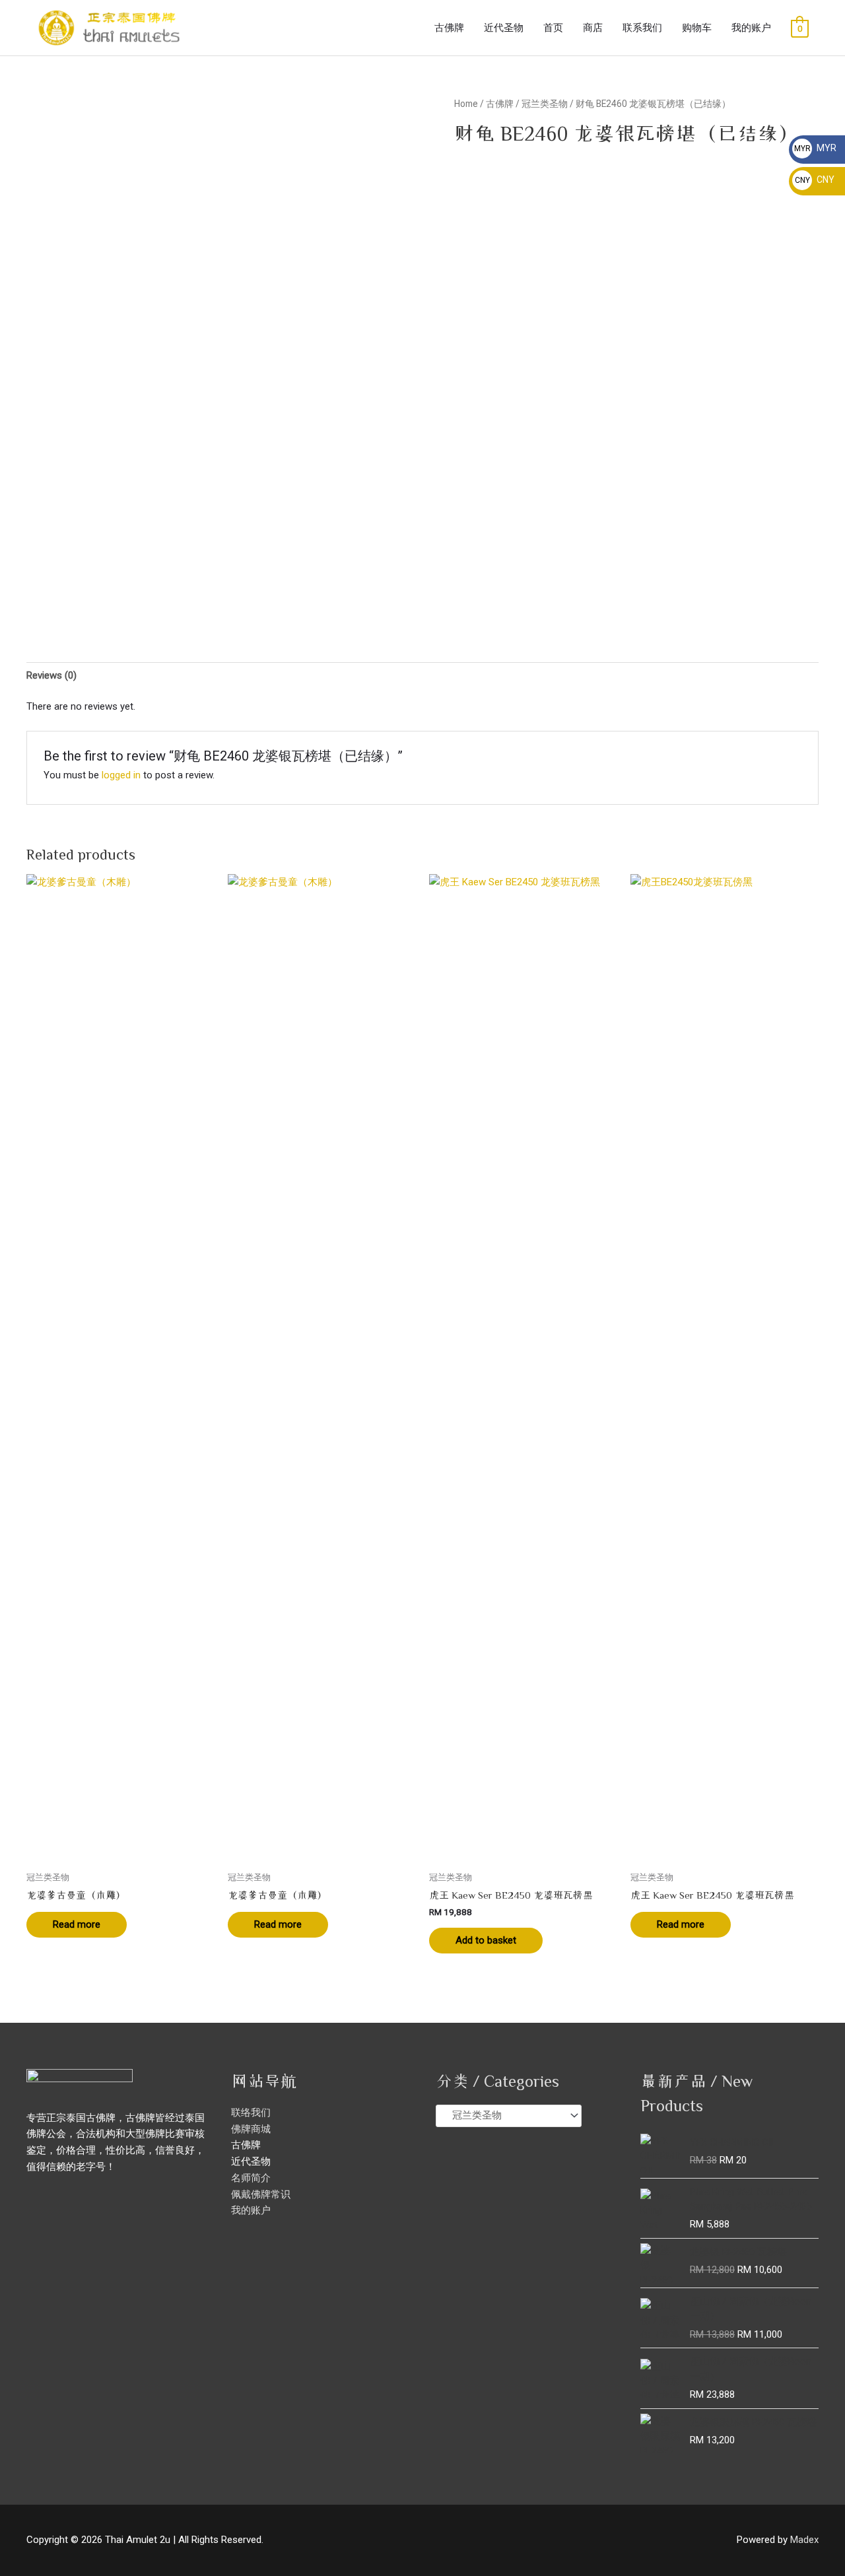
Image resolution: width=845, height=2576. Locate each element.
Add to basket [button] (486, 1940)
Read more (77, 1924)
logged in (121, 775)
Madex (804, 2540)
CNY (815, 180)
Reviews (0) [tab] (51, 675)
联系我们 (642, 28)
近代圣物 (504, 28)
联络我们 (251, 2113)
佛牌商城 (251, 2129)
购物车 (697, 28)
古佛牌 (449, 28)
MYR (815, 148)
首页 (553, 28)
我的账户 (751, 28)
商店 (593, 28)
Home (466, 104)
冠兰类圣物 (545, 104)
